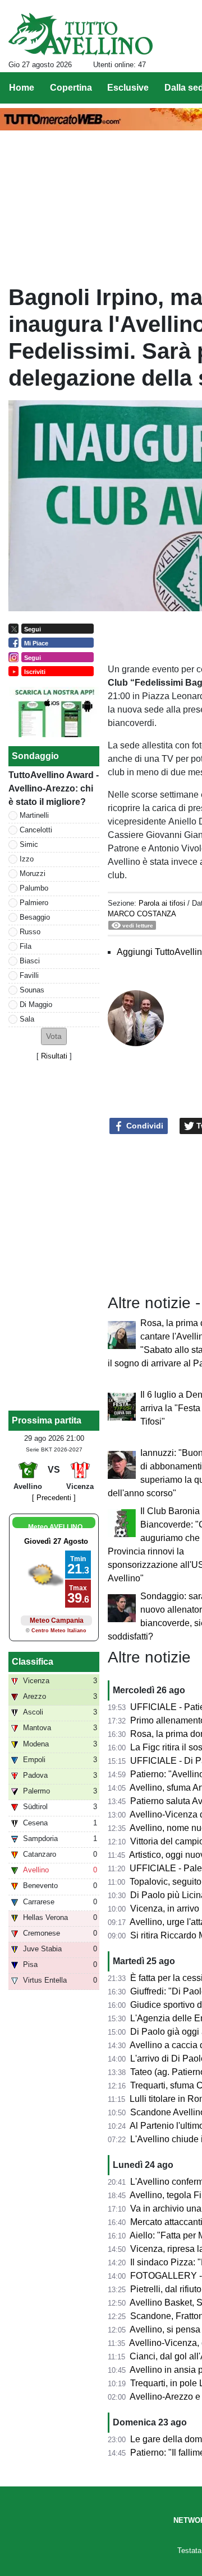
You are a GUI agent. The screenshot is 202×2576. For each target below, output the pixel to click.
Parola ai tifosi (162, 903)
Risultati (54, 1056)
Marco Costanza (142, 914)
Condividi (144, 1126)
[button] (54, 1036)
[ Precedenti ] (54, 1498)
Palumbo (34, 888)
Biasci (30, 961)
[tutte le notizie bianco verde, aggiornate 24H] (81, 34)
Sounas (32, 990)
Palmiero (34, 903)
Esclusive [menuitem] (128, 88)
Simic (29, 844)
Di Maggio (36, 1004)
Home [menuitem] (22, 88)
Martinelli (34, 815)
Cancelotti (36, 830)
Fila (26, 946)
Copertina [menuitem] (71, 88)
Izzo (27, 859)
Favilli (29, 975)
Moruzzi (33, 874)
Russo (30, 932)
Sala (27, 1019)
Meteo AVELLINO (55, 1527)
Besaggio (35, 917)
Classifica (33, 1662)
